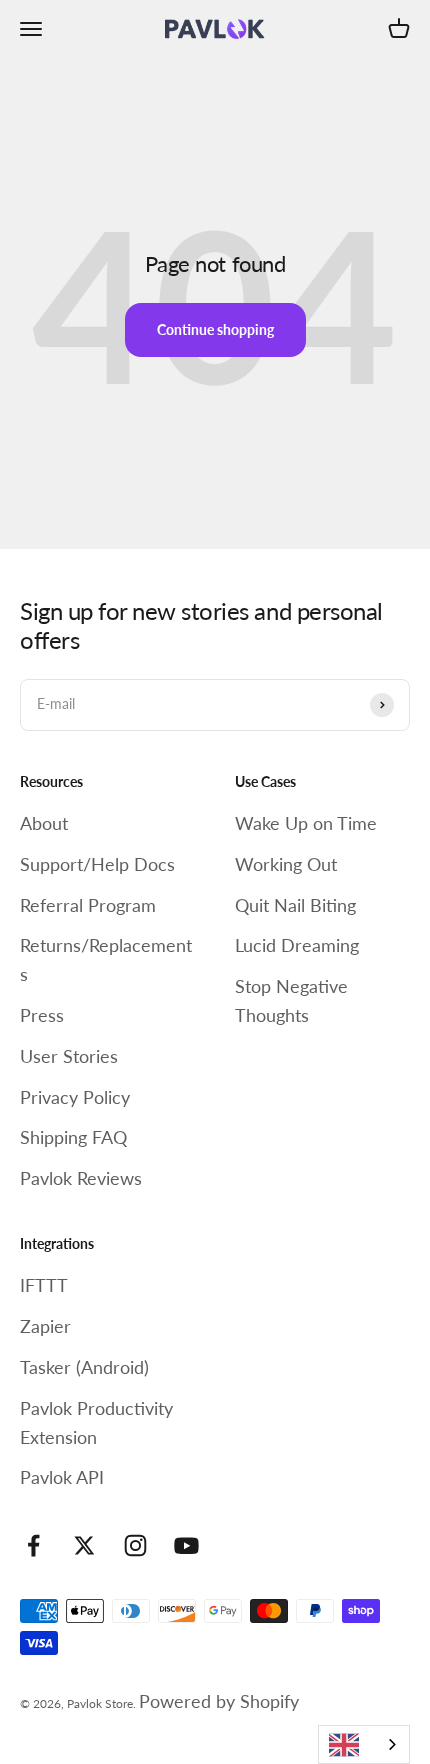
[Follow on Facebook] (33, 1545)
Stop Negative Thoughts (291, 1000)
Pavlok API (62, 1477)
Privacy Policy (75, 1097)
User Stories (69, 1056)
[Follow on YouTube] (186, 1545)
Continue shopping (215, 329)
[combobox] (364, 1744)
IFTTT (44, 1285)
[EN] (364, 1744)
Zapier (45, 1326)
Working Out (286, 864)
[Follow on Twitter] (84, 1545)
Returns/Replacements (106, 959)
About (44, 823)
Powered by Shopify (219, 1701)
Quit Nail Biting (295, 905)
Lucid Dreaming (297, 945)
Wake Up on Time (306, 823)
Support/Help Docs (97, 864)
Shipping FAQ (73, 1137)
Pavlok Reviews (81, 1178)
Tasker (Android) (84, 1367)
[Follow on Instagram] (135, 1545)
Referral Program (88, 905)
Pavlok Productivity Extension (96, 1422)
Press (42, 1015)
